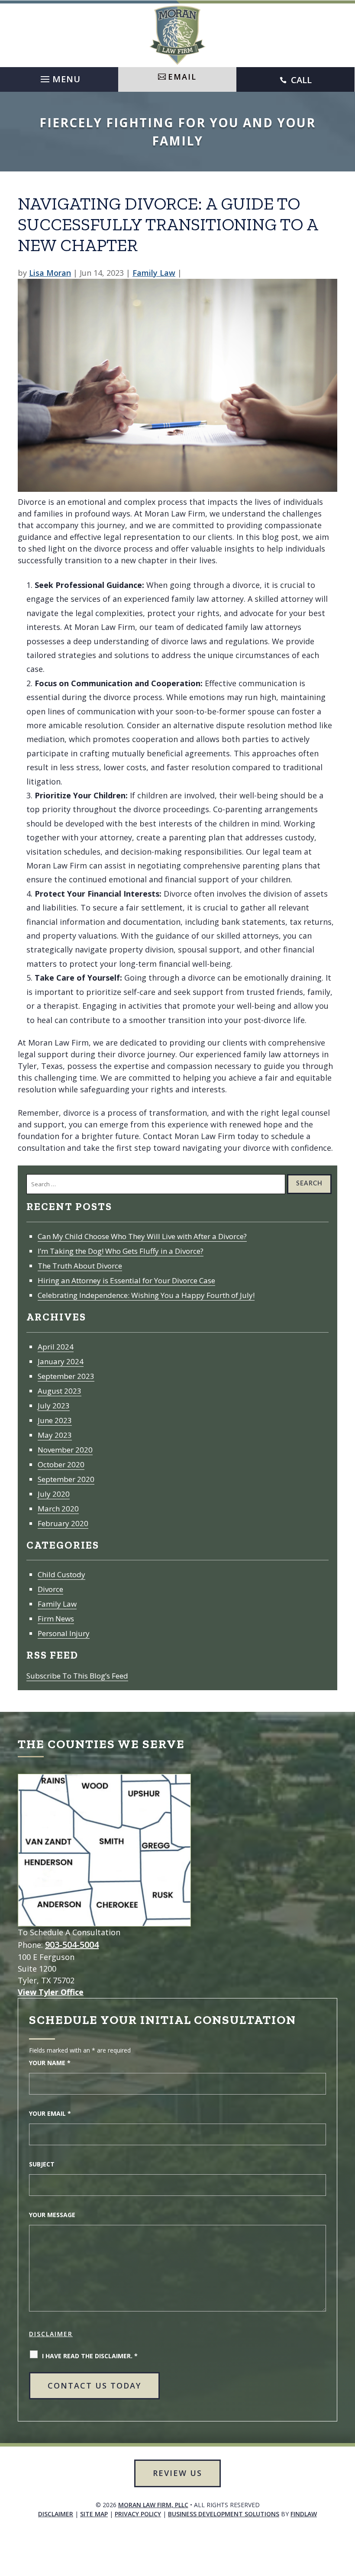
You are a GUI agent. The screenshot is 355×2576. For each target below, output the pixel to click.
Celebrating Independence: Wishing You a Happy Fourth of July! (146, 1295)
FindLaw (304, 2514)
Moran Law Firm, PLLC (153, 2505)
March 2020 (58, 1509)
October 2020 (61, 1464)
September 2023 (66, 1376)
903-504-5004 (72, 1945)
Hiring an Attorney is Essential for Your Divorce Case (126, 1280)
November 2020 (65, 1450)
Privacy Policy (138, 2514)
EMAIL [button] (182, 77)
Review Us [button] (177, 2473)
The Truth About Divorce (80, 1266)
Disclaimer (51, 2334)
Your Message (52, 2215)
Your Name (50, 2063)
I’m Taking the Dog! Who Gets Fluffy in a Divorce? (121, 1251)
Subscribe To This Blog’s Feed (77, 1676)
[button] (59, 77)
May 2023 (55, 1435)
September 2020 (66, 1479)
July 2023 (54, 1406)
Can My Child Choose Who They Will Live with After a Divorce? (142, 1236)
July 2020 (54, 1494)
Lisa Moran (50, 273)
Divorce (50, 1589)
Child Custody (61, 1574)
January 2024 (61, 1361)
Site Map (94, 2514)
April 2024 (56, 1347)
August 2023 (60, 1391)
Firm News (56, 1619)
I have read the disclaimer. (90, 2356)
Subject (42, 2164)
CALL (301, 80)
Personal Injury (64, 1633)
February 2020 (63, 1523)
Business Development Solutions (224, 2514)
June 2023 (55, 1420)
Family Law (154, 273)
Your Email (50, 2113)
